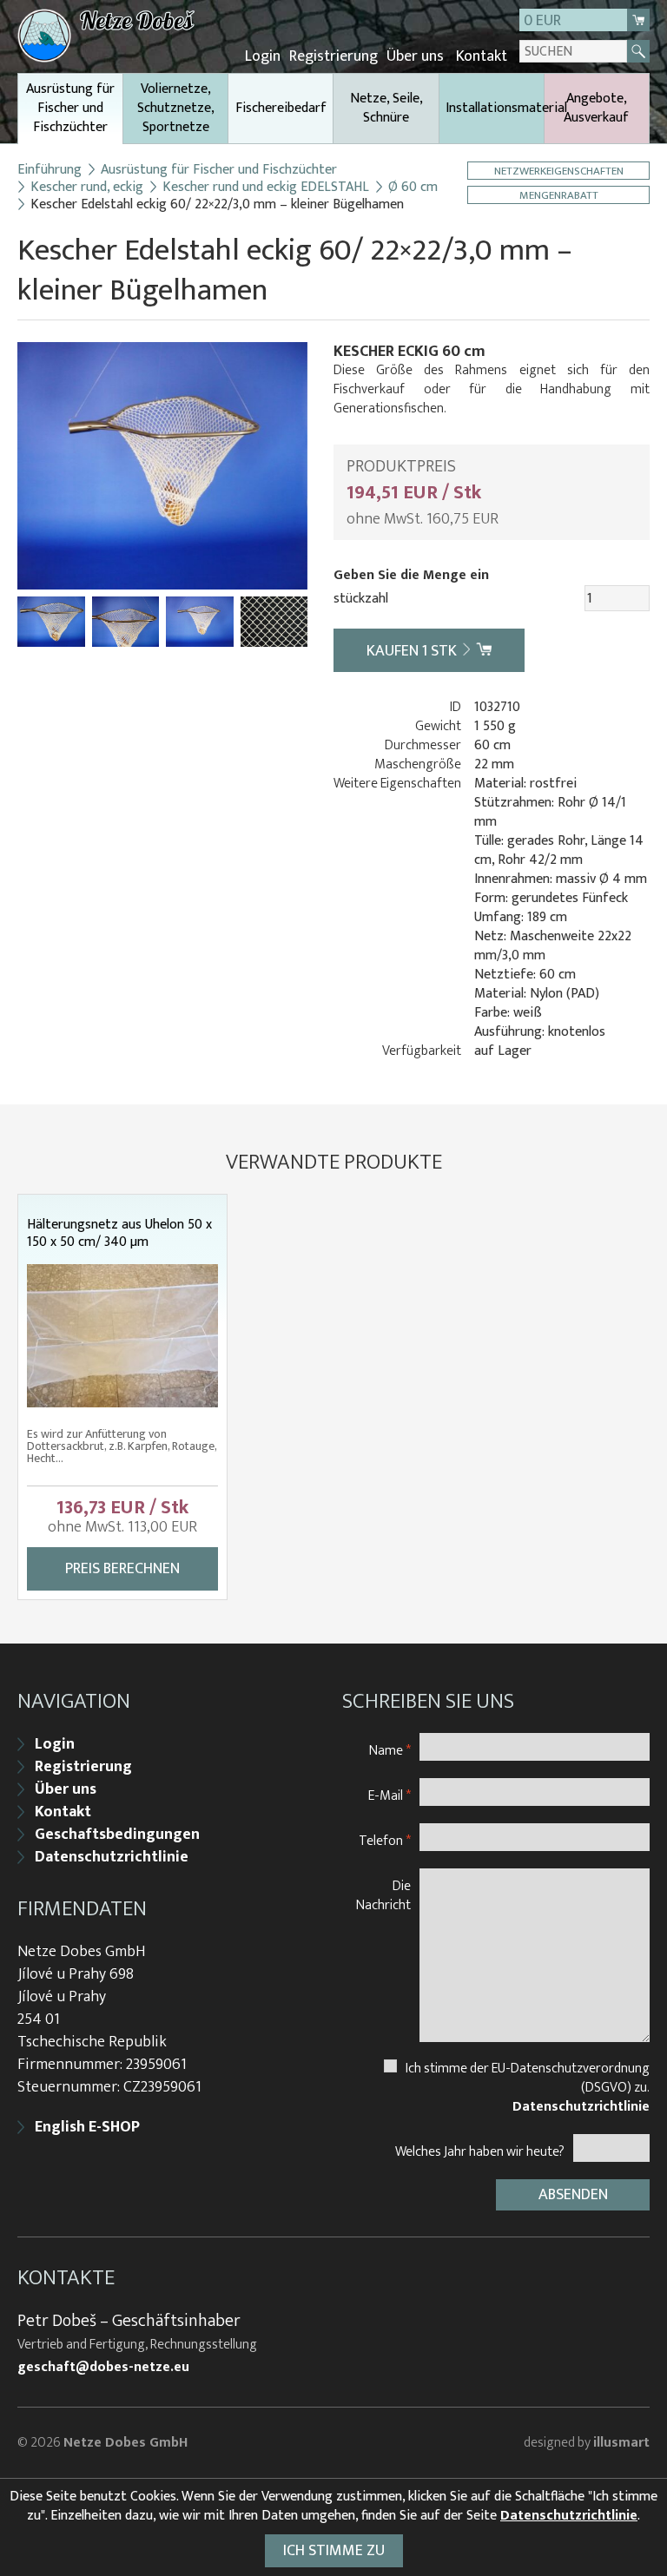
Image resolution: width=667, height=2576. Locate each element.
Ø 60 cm (413, 188)
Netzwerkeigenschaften (559, 171)
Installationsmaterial (495, 108)
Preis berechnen (122, 1569)
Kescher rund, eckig (87, 188)
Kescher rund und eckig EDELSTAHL (266, 188)
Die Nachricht (383, 1895)
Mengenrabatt (559, 195)
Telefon (385, 1840)
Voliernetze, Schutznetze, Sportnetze (176, 108)
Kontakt (482, 56)
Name (390, 1750)
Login (263, 56)
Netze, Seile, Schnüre (386, 108)
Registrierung (333, 56)
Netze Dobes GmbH (125, 2443)
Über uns (415, 56)
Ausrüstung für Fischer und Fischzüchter (70, 108)
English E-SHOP (87, 2127)
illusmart (621, 2443)
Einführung (50, 170)
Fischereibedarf (281, 108)
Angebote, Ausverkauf (596, 108)
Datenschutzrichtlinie (112, 1857)
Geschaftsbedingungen (117, 1835)
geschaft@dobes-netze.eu (103, 2368)
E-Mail (390, 1795)
